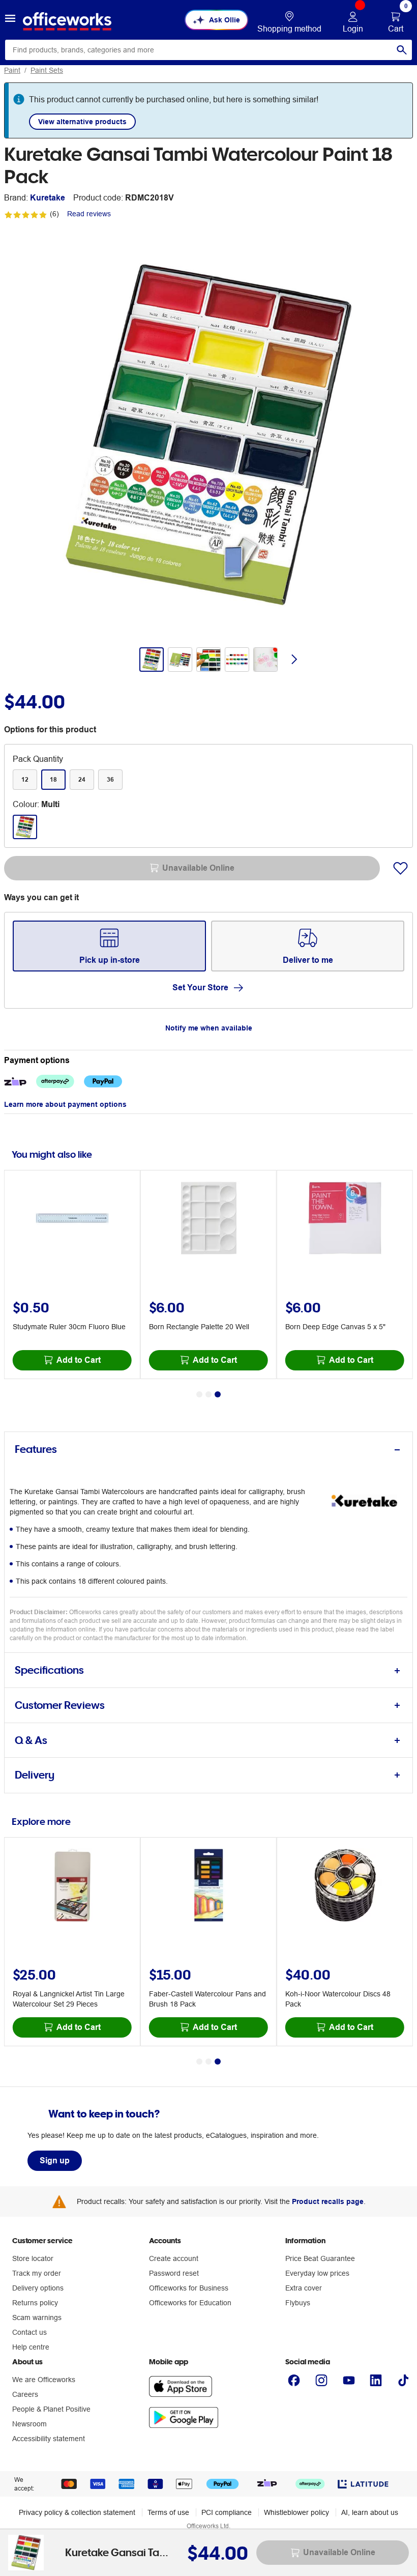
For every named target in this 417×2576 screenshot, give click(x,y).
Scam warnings (37, 2317)
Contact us (29, 2332)
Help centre (31, 2347)
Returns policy (35, 2303)
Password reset (174, 2273)
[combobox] (208, 50)
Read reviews (89, 214)
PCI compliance (227, 2512)
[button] (10, 20)
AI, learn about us (370, 2512)
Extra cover (304, 2288)
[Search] (402, 50)
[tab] (208, 1450)
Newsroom (29, 2424)
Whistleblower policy (296, 2512)
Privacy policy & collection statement (77, 2512)
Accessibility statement (49, 2439)
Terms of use (168, 2512)
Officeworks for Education (190, 2303)
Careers (25, 2394)
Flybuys (298, 2303)
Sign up (55, 2160)
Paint (12, 70)
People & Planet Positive (51, 2409)
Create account (174, 2258)
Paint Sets (47, 70)
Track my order (37, 2273)
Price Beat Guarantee (320, 2258)
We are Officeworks (44, 2380)
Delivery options (38, 2288)
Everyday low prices (317, 2273)
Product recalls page (328, 2201)
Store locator (33, 2258)
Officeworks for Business (189, 2288)
